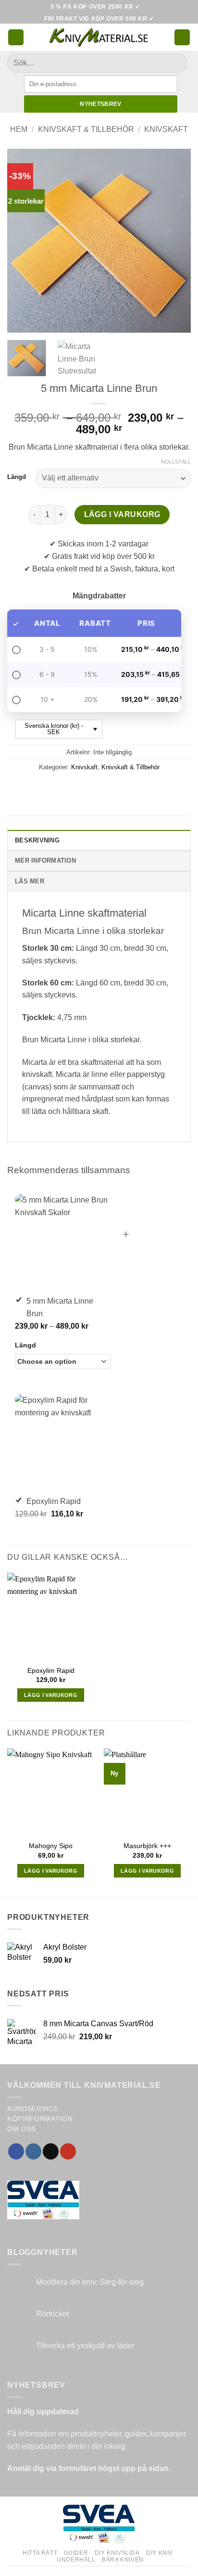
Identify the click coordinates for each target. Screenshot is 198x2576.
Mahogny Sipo (51, 1846)
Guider (76, 2553)
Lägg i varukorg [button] (51, 1695)
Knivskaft (166, 129)
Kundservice (33, 2109)
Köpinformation (40, 2119)
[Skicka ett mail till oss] (51, 2151)
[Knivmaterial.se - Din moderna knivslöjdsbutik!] (99, 37)
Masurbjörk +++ (147, 1846)
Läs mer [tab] (30, 881)
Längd (17, 477)
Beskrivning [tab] (37, 840)
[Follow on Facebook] (16, 2151)
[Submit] (176, 63)
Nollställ (176, 462)
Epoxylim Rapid (51, 1671)
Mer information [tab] (45, 861)
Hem (19, 129)
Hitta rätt (40, 2553)
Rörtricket (52, 2314)
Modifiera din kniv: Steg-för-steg (90, 2282)
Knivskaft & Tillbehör (86, 129)
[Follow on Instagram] (33, 2151)
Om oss (22, 2129)
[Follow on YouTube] (68, 2151)
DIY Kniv (160, 2553)
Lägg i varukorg (122, 514)
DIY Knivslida (117, 2553)
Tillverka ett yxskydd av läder (85, 2346)
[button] (16, 37)
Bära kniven (123, 2560)
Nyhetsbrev (101, 104)
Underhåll (76, 2560)
